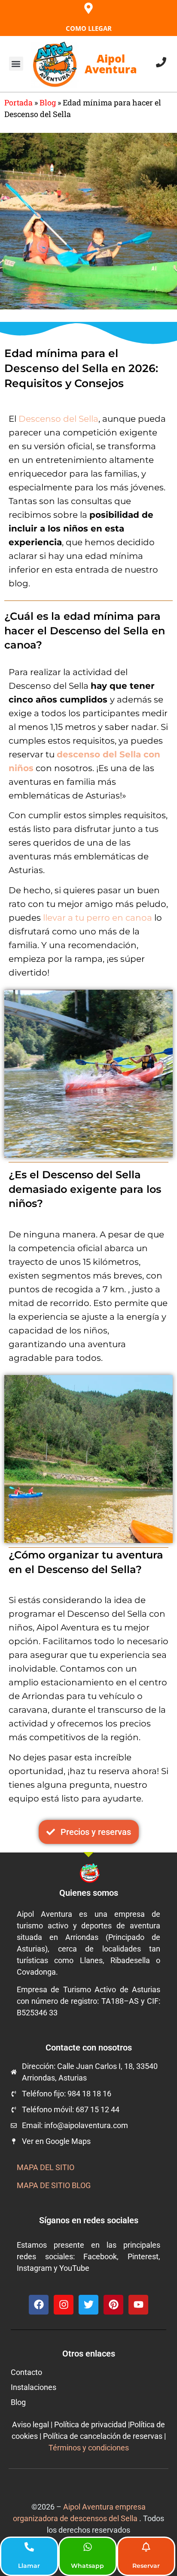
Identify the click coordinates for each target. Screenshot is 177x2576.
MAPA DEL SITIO (46, 2167)
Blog (48, 102)
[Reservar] (146, 2547)
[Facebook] (39, 2305)
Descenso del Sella (58, 419)
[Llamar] (29, 2547)
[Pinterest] (113, 2305)
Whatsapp (87, 2566)
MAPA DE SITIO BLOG (54, 2185)
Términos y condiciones (89, 2448)
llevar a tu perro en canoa (98, 918)
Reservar (146, 2566)
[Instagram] (64, 2305)
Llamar (29, 2566)
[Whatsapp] (88, 2547)
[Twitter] (88, 2305)
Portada (18, 102)
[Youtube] (138, 2305)
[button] (16, 64)
